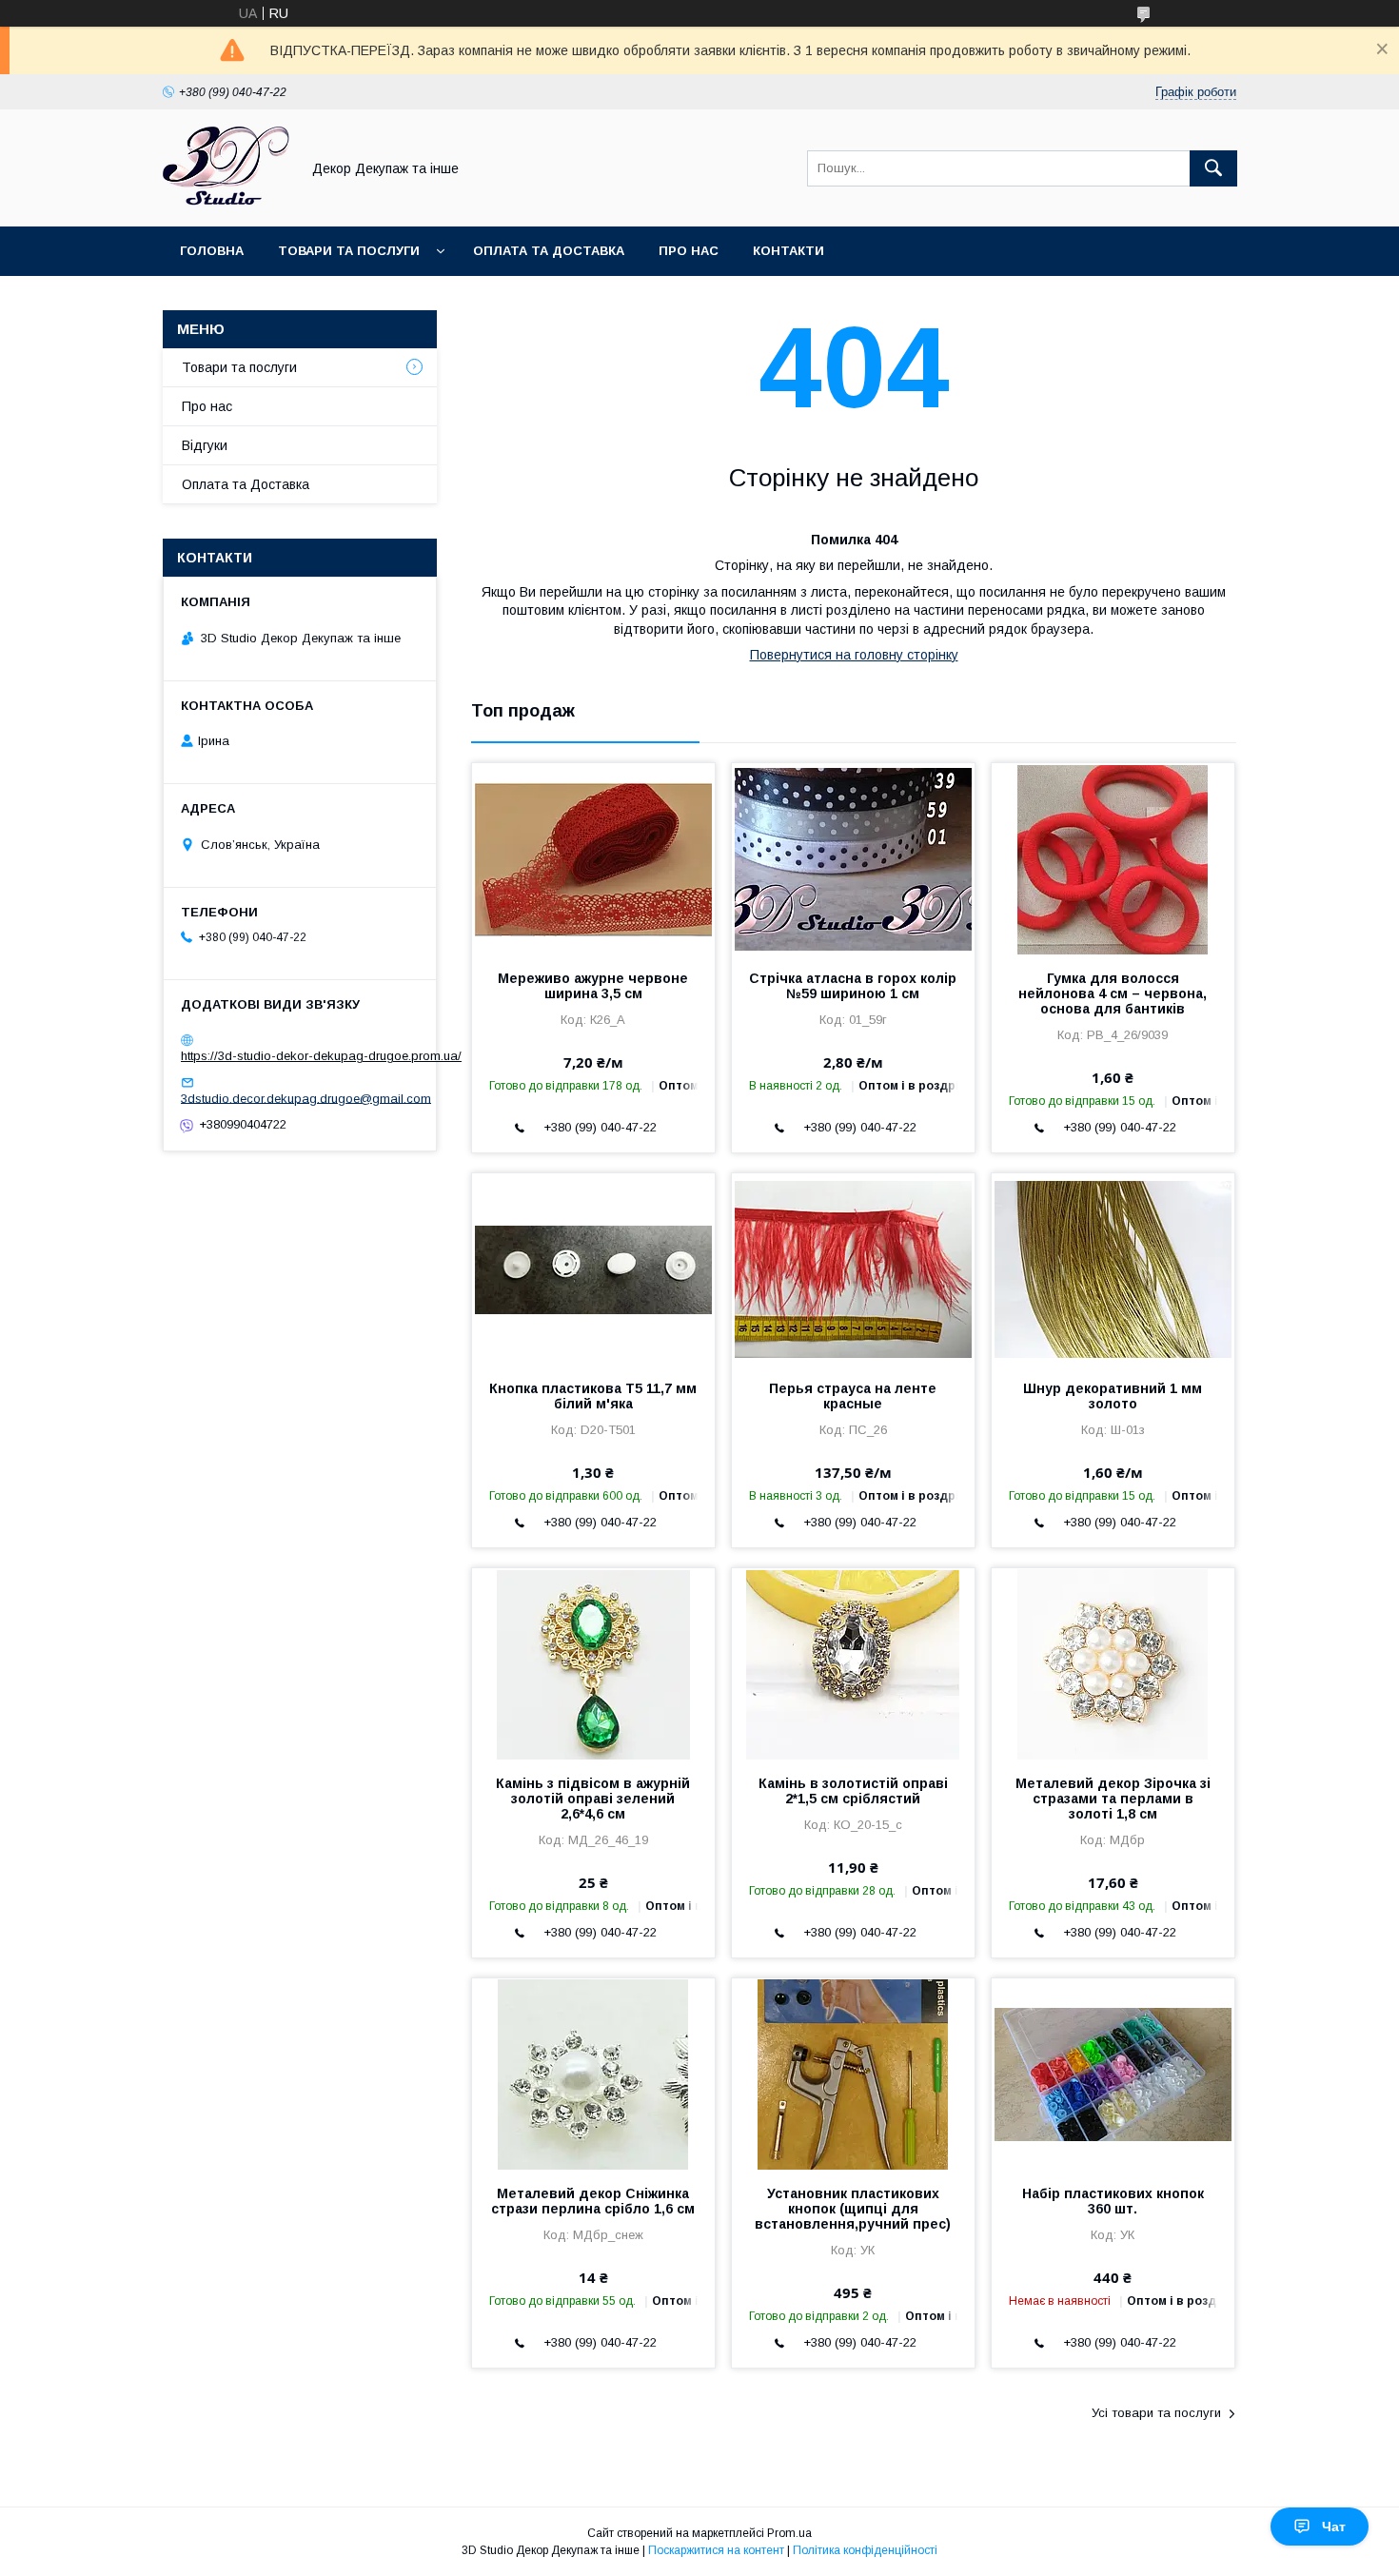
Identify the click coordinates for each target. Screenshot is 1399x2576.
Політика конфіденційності (865, 2550)
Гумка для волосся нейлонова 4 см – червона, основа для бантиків (1113, 993)
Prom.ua (789, 2533)
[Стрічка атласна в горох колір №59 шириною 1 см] (853, 858)
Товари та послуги (349, 251)
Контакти (788, 251)
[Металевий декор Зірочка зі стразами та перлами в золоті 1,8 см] (1113, 1663)
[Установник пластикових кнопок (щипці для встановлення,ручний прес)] (853, 2074)
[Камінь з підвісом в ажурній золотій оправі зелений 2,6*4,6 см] (593, 1663)
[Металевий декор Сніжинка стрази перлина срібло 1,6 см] (593, 2074)
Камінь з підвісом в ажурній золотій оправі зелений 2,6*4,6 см (593, 1799)
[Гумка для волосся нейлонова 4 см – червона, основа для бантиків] (1113, 858)
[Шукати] (1213, 168)
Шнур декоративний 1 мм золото (1113, 1396)
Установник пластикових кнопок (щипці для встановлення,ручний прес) (853, 2209)
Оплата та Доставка (549, 251)
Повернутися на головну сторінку (854, 655)
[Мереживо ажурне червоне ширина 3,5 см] (593, 858)
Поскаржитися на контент (716, 2550)
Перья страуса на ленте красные (853, 1396)
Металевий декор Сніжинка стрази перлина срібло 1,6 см (593, 2201)
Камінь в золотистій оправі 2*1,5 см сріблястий (853, 1791)
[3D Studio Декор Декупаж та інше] (226, 202)
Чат (1334, 2527)
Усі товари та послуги (1156, 2413)
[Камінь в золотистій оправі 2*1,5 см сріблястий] (853, 1663)
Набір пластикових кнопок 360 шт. (1113, 2201)
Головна (212, 251)
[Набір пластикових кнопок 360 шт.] (1113, 2074)
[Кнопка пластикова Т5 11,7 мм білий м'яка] (593, 1268)
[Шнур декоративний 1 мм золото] (1113, 1268)
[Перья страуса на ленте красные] (853, 1268)
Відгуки (205, 445)
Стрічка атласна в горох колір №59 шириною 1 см (853, 986)
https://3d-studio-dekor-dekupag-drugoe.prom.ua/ (321, 1056)
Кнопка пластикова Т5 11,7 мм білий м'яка (593, 1396)
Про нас (689, 251)
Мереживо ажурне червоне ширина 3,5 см (593, 986)
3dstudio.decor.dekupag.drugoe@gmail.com (306, 1098)
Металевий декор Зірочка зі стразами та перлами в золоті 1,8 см (1113, 1799)
